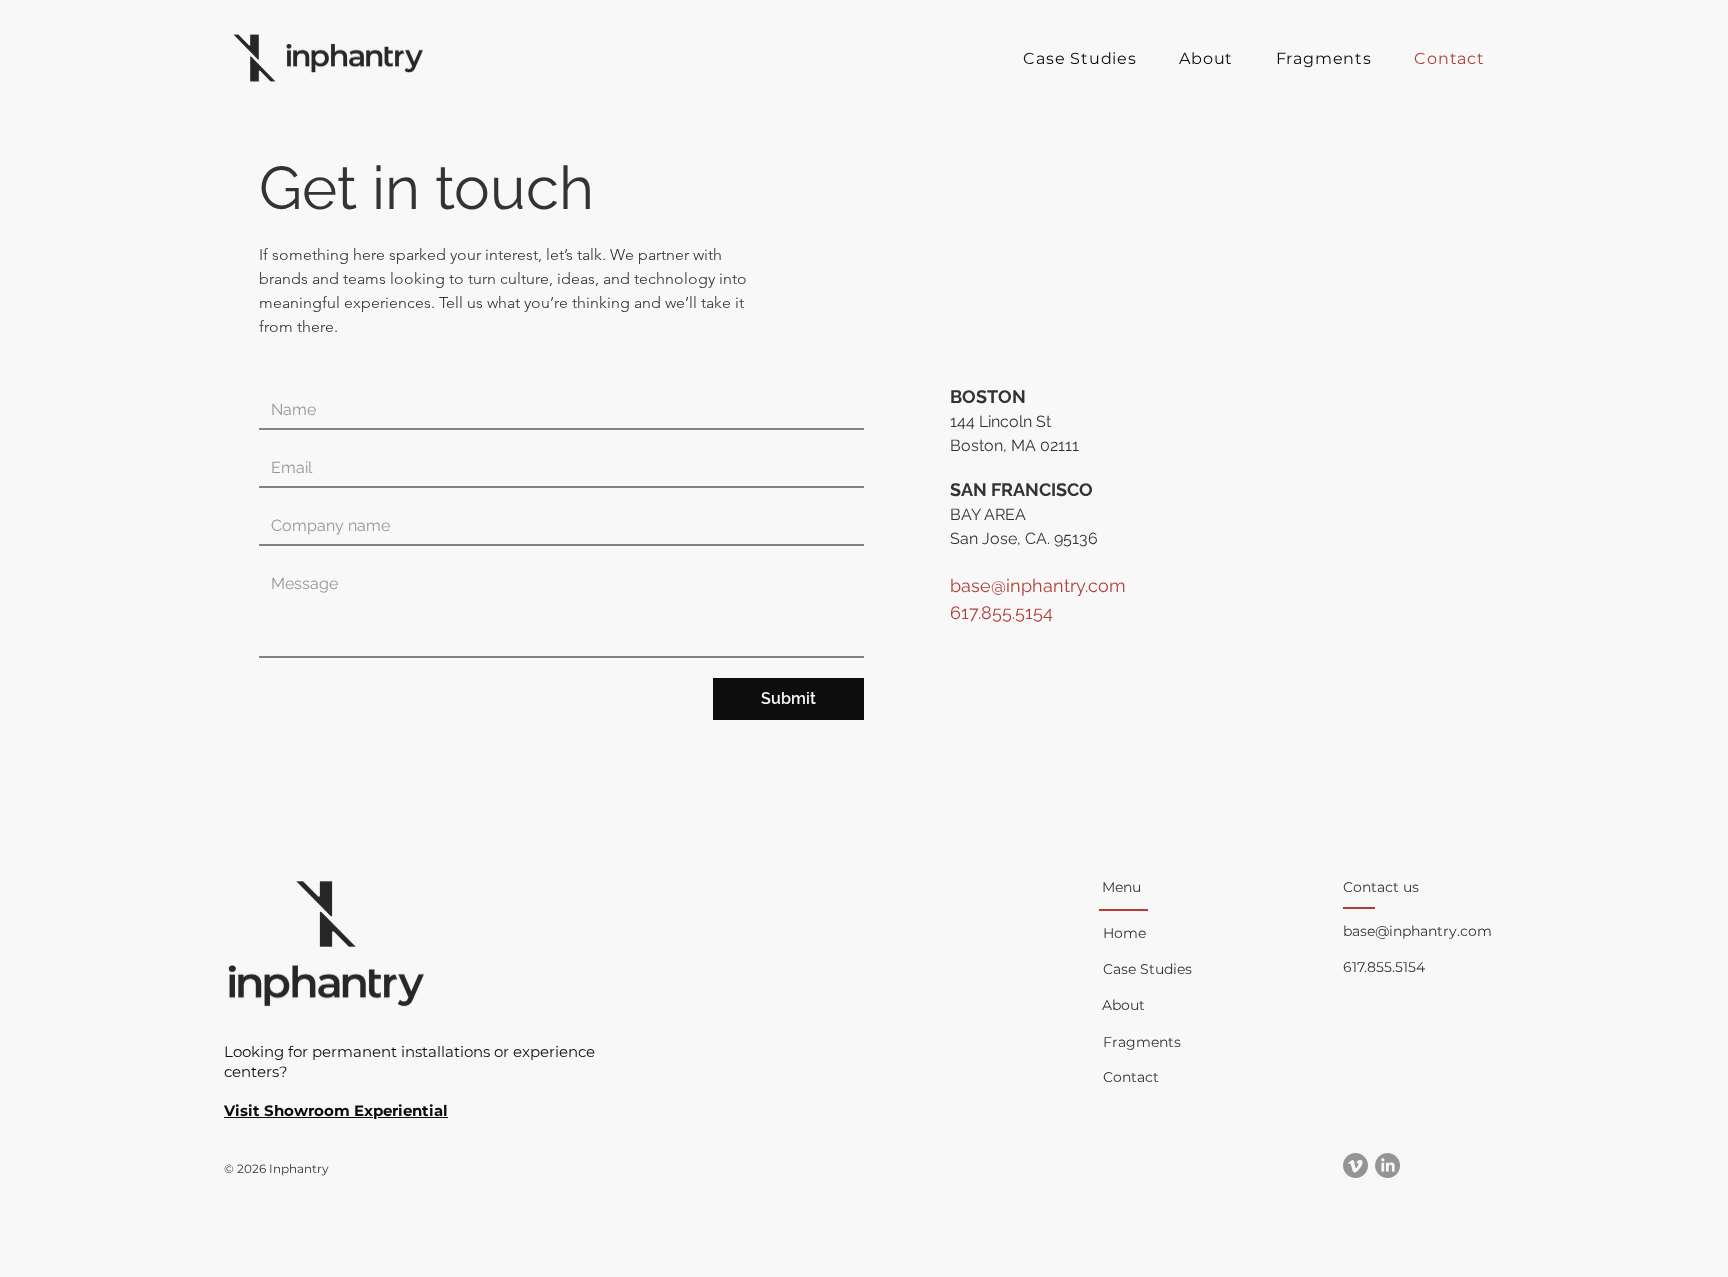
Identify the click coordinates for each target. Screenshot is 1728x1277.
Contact (1131, 1077)
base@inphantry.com (1038, 585)
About (1123, 1005)
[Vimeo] (1355, 1165)
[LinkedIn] (1387, 1165)
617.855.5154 (1384, 967)
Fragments (1142, 1042)
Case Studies (1147, 969)
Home (1124, 933)
